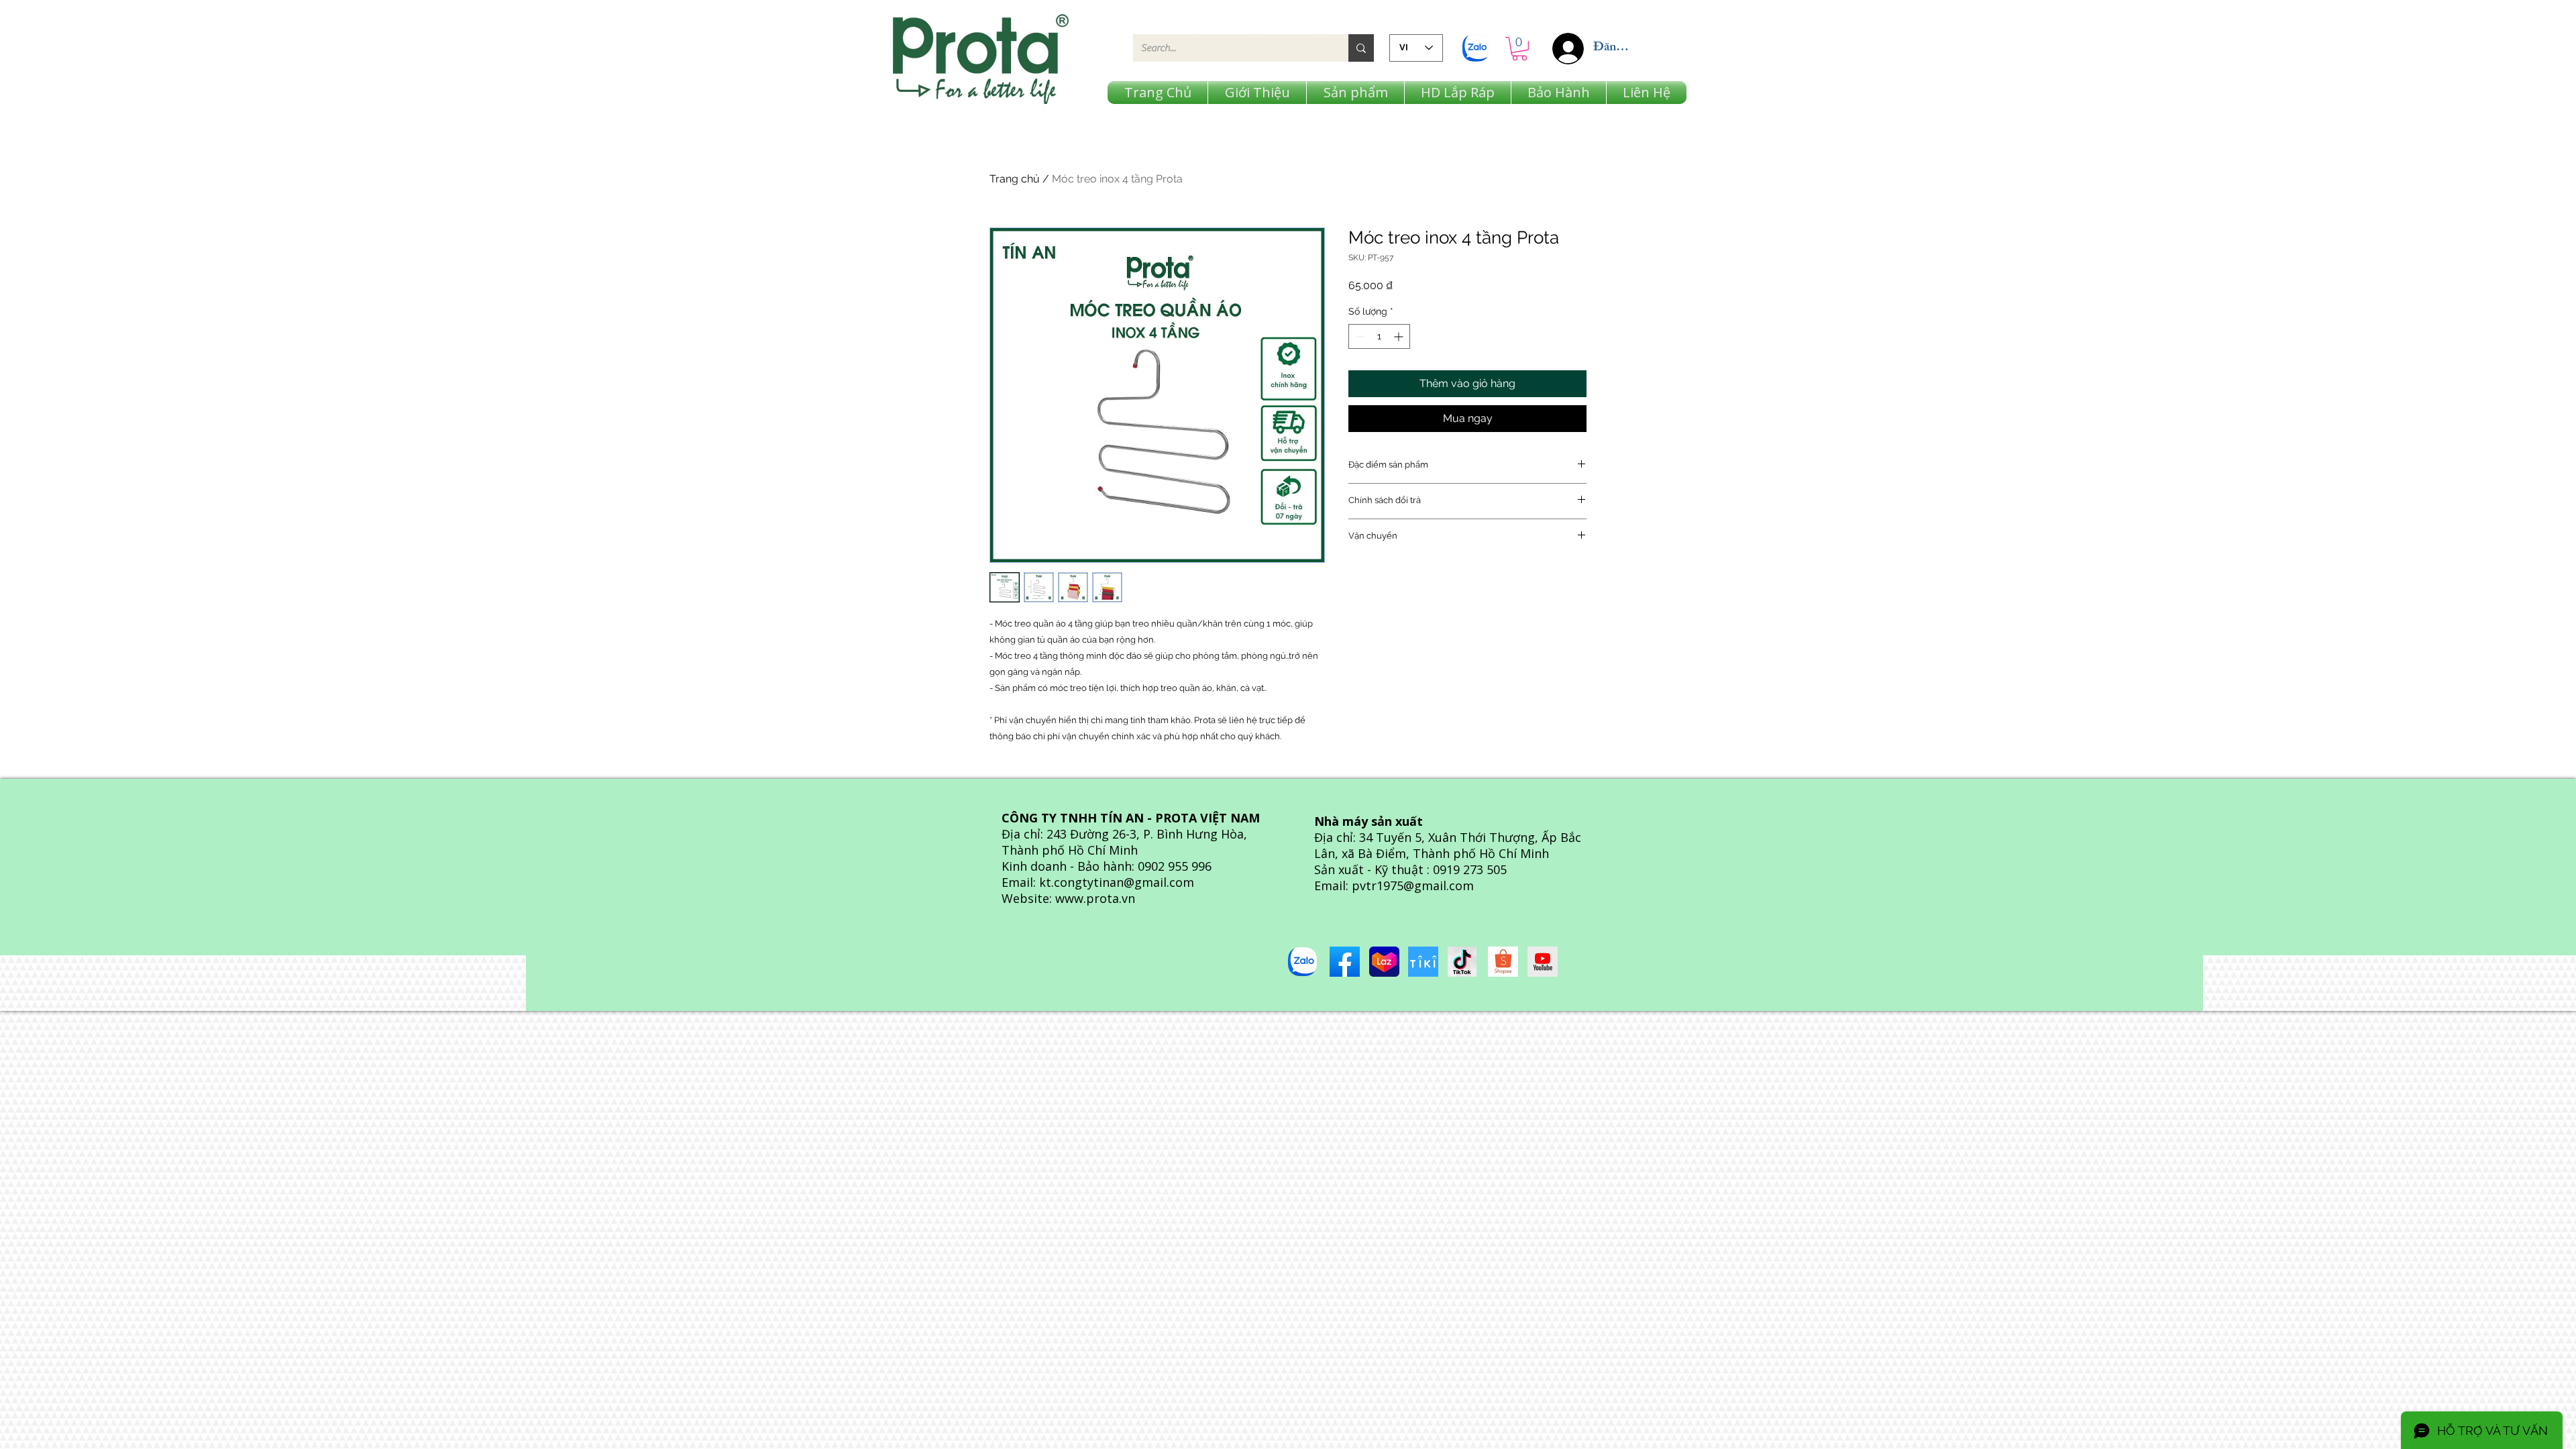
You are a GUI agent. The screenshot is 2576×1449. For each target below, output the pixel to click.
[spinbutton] (1379, 336)
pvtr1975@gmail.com (1413, 885)
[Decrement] (1359, 336)
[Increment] (1400, 336)
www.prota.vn (1095, 898)
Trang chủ (1015, 179)
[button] (1519, 49)
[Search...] (1361, 48)
